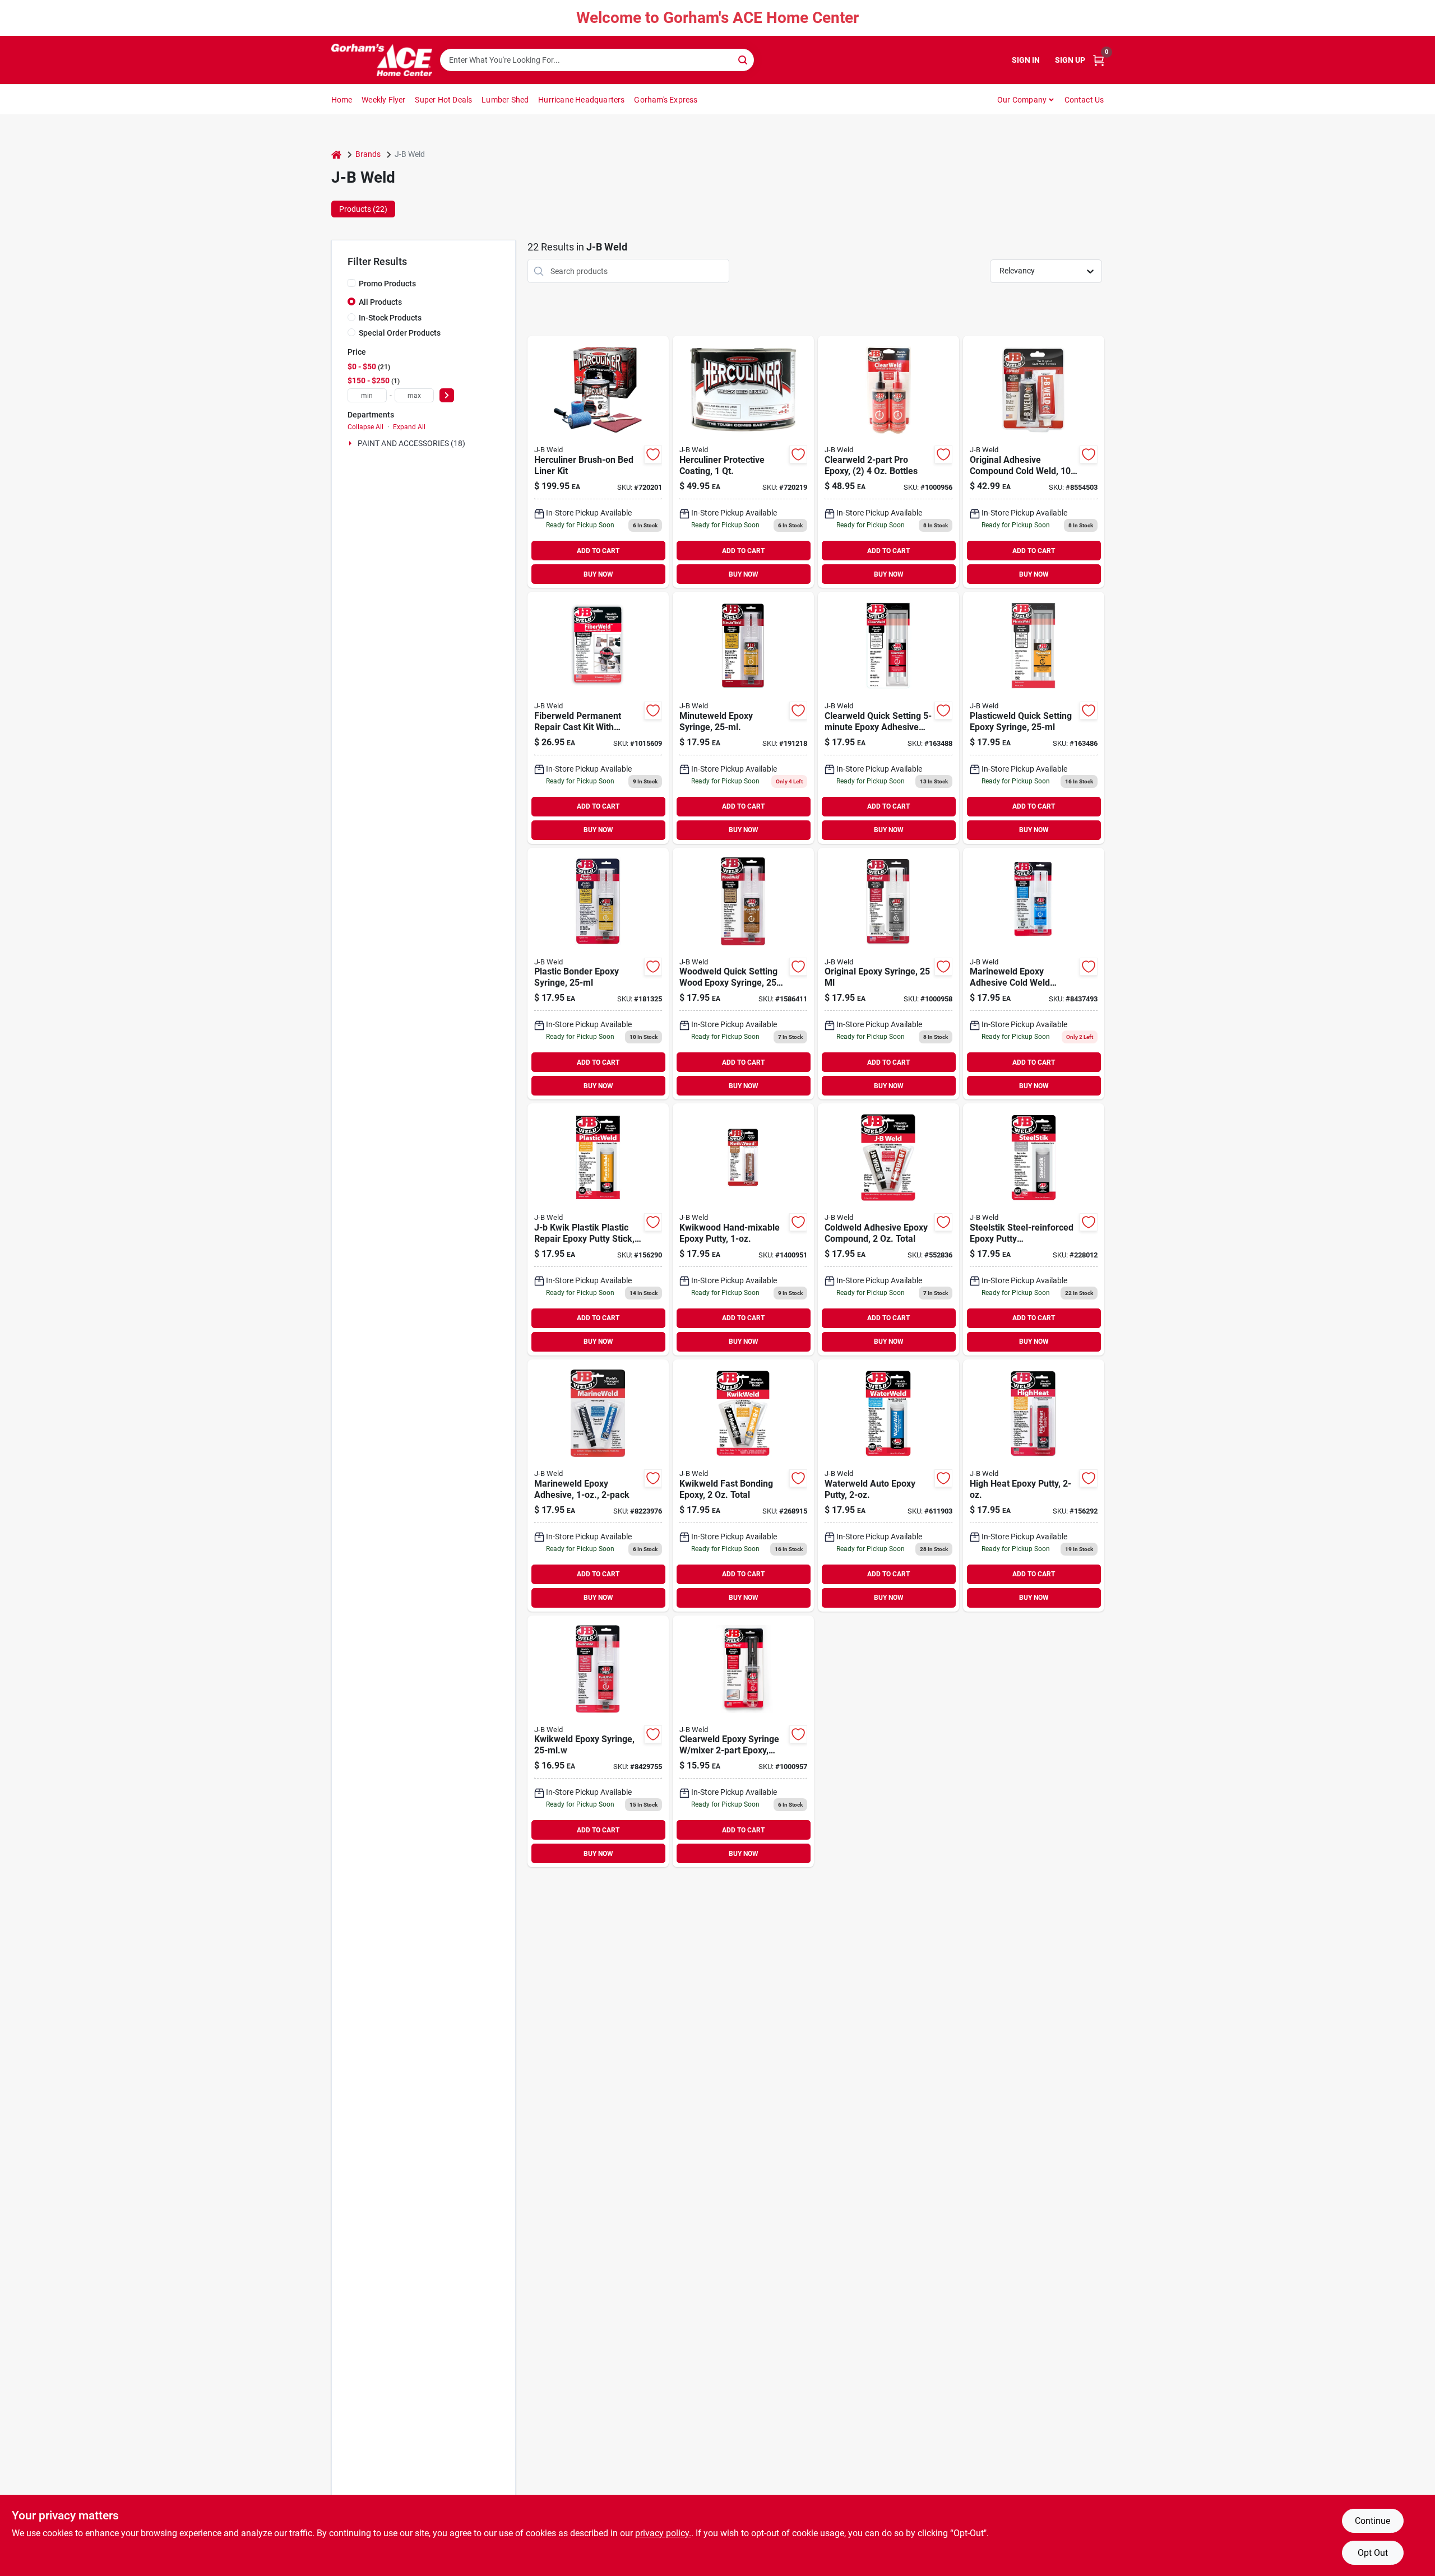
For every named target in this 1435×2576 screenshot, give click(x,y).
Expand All (409, 427)
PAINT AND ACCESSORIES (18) (411, 443)
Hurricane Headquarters (581, 100)
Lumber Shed (505, 100)
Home (342, 100)
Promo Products (387, 284)
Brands (368, 154)
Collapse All (365, 427)
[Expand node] (351, 443)
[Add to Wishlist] (653, 454)
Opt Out (1373, 2553)
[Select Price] (447, 395)
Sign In (1026, 60)
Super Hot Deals (443, 100)
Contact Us (1084, 100)
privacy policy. (663, 2533)
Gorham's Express (666, 100)
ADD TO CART (598, 551)
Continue (1372, 2521)
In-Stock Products (390, 318)
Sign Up (1070, 60)
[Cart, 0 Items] (1099, 60)
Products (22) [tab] (363, 209)
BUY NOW (598, 574)
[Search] (744, 59)
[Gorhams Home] (382, 60)
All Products (380, 302)
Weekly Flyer (383, 100)
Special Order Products (400, 333)
